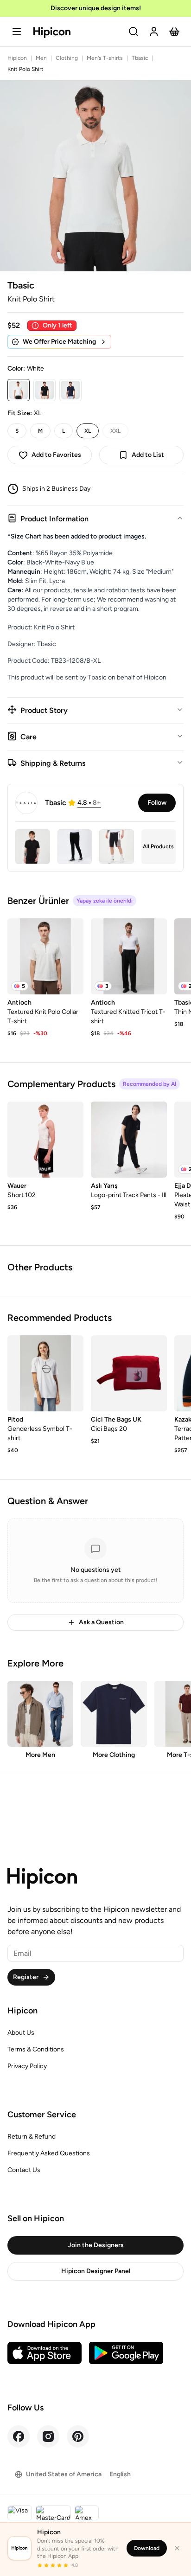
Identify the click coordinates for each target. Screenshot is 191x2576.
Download (147, 2548)
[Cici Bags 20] (129, 1373)
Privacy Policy (27, 2066)
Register (26, 1977)
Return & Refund (32, 2137)
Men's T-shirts (105, 58)
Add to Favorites (56, 455)
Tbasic (140, 58)
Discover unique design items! (96, 8)
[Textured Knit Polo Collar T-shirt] (45, 956)
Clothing (67, 58)
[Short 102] (45, 1140)
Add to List (148, 455)
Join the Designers (96, 2245)
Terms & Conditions (36, 2049)
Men (41, 58)
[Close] (177, 2548)
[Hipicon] (52, 33)
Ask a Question (101, 1622)
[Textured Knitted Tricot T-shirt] (129, 956)
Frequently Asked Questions (49, 2153)
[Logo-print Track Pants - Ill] (129, 1140)
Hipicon (17, 58)
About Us (21, 2033)
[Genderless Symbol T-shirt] (45, 1373)
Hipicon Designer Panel (96, 2271)
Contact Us (24, 2170)
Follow (157, 803)
